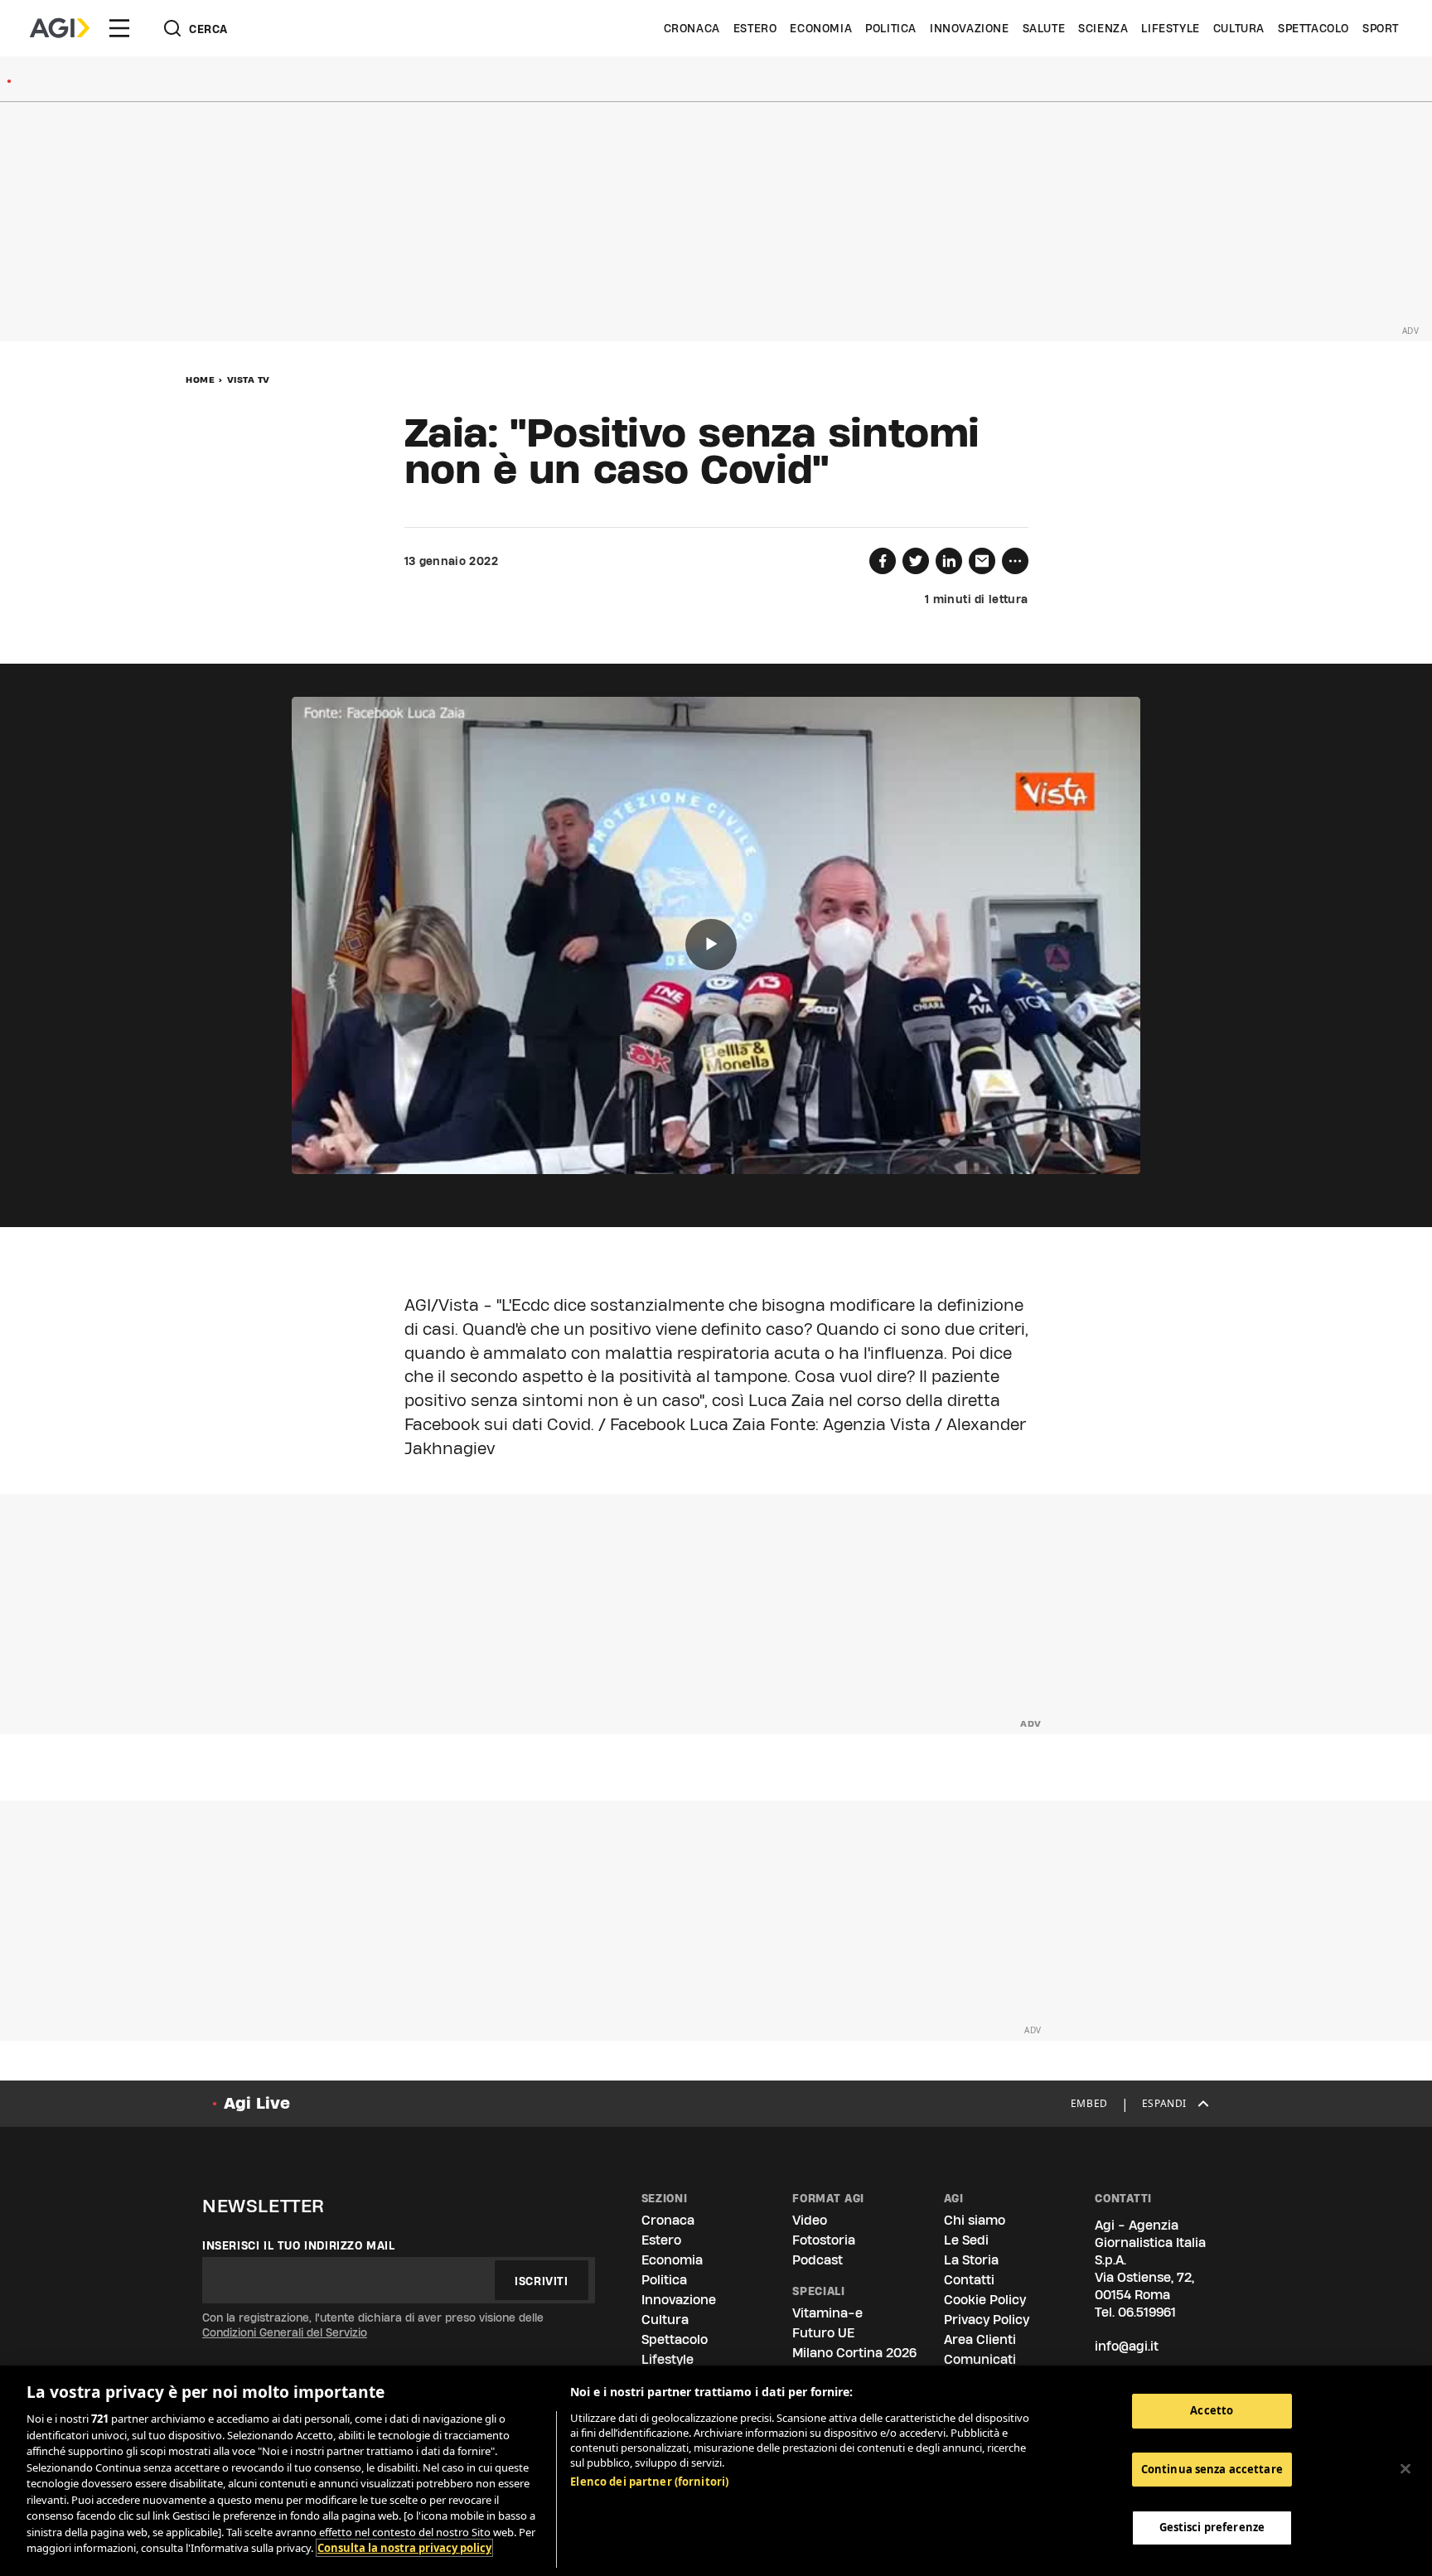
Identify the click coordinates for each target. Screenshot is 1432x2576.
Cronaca (692, 28)
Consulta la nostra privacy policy (404, 2548)
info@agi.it (1127, 2346)
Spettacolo (1313, 28)
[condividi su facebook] (883, 561)
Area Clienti (980, 2339)
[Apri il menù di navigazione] (119, 28)
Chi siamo (975, 2220)
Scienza (1103, 28)
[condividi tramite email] (982, 561)
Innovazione (970, 28)
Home (200, 379)
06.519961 (1147, 2312)
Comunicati (980, 2359)
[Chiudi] (1405, 2469)
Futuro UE (823, 2333)
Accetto (1212, 2410)
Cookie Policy (985, 2300)
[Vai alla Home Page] (60, 28)
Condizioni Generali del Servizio (285, 2332)
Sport (1381, 28)
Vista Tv (249, 379)
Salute (1044, 28)
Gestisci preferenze (1212, 2528)
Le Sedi (966, 2240)
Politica (891, 28)
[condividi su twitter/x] (916, 561)
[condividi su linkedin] (949, 561)
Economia (821, 28)
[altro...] (1015, 561)
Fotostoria (824, 2240)
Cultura (1239, 28)
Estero (755, 28)
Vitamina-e (827, 2313)
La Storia (971, 2260)
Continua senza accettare (1212, 2469)
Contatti (969, 2280)
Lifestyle (1170, 28)
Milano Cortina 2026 (854, 2353)
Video (810, 2220)
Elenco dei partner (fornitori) (649, 2482)
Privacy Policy (987, 2320)
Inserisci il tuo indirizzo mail (299, 2245)
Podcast (818, 2260)
